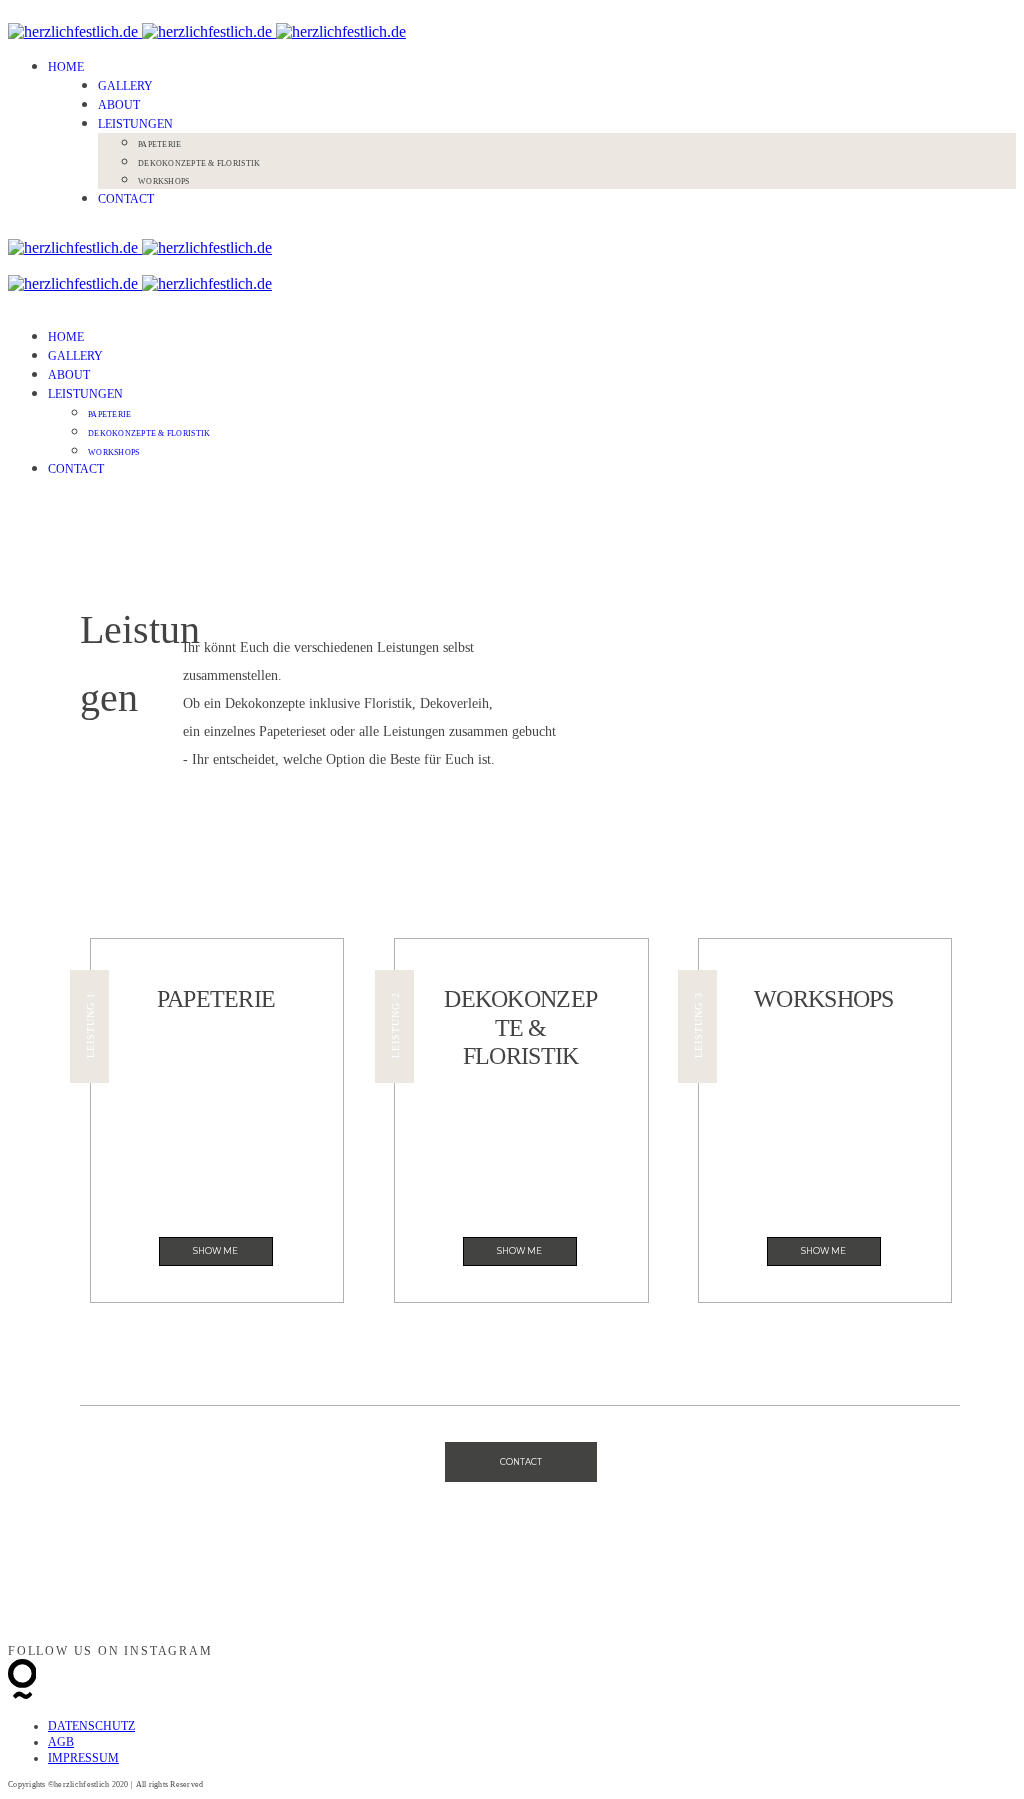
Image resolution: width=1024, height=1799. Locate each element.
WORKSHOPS (163, 181)
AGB (61, 1742)
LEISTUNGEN (135, 124)
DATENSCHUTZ (91, 1726)
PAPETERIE (159, 144)
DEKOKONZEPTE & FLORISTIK (199, 163)
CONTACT (126, 199)
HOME (66, 67)
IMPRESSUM (83, 1758)
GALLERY (125, 86)
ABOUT (119, 105)
